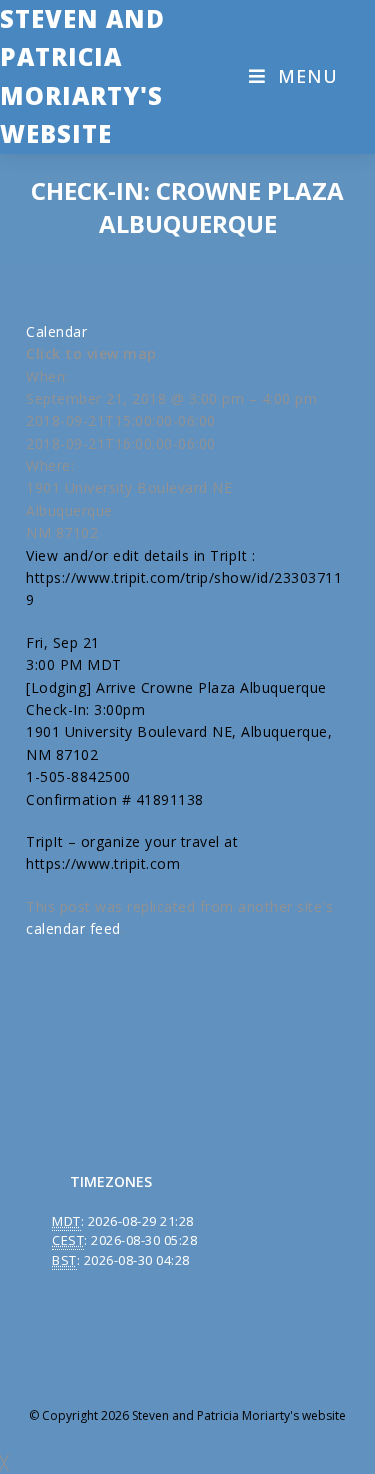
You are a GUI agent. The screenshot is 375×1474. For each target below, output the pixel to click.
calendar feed (73, 928)
